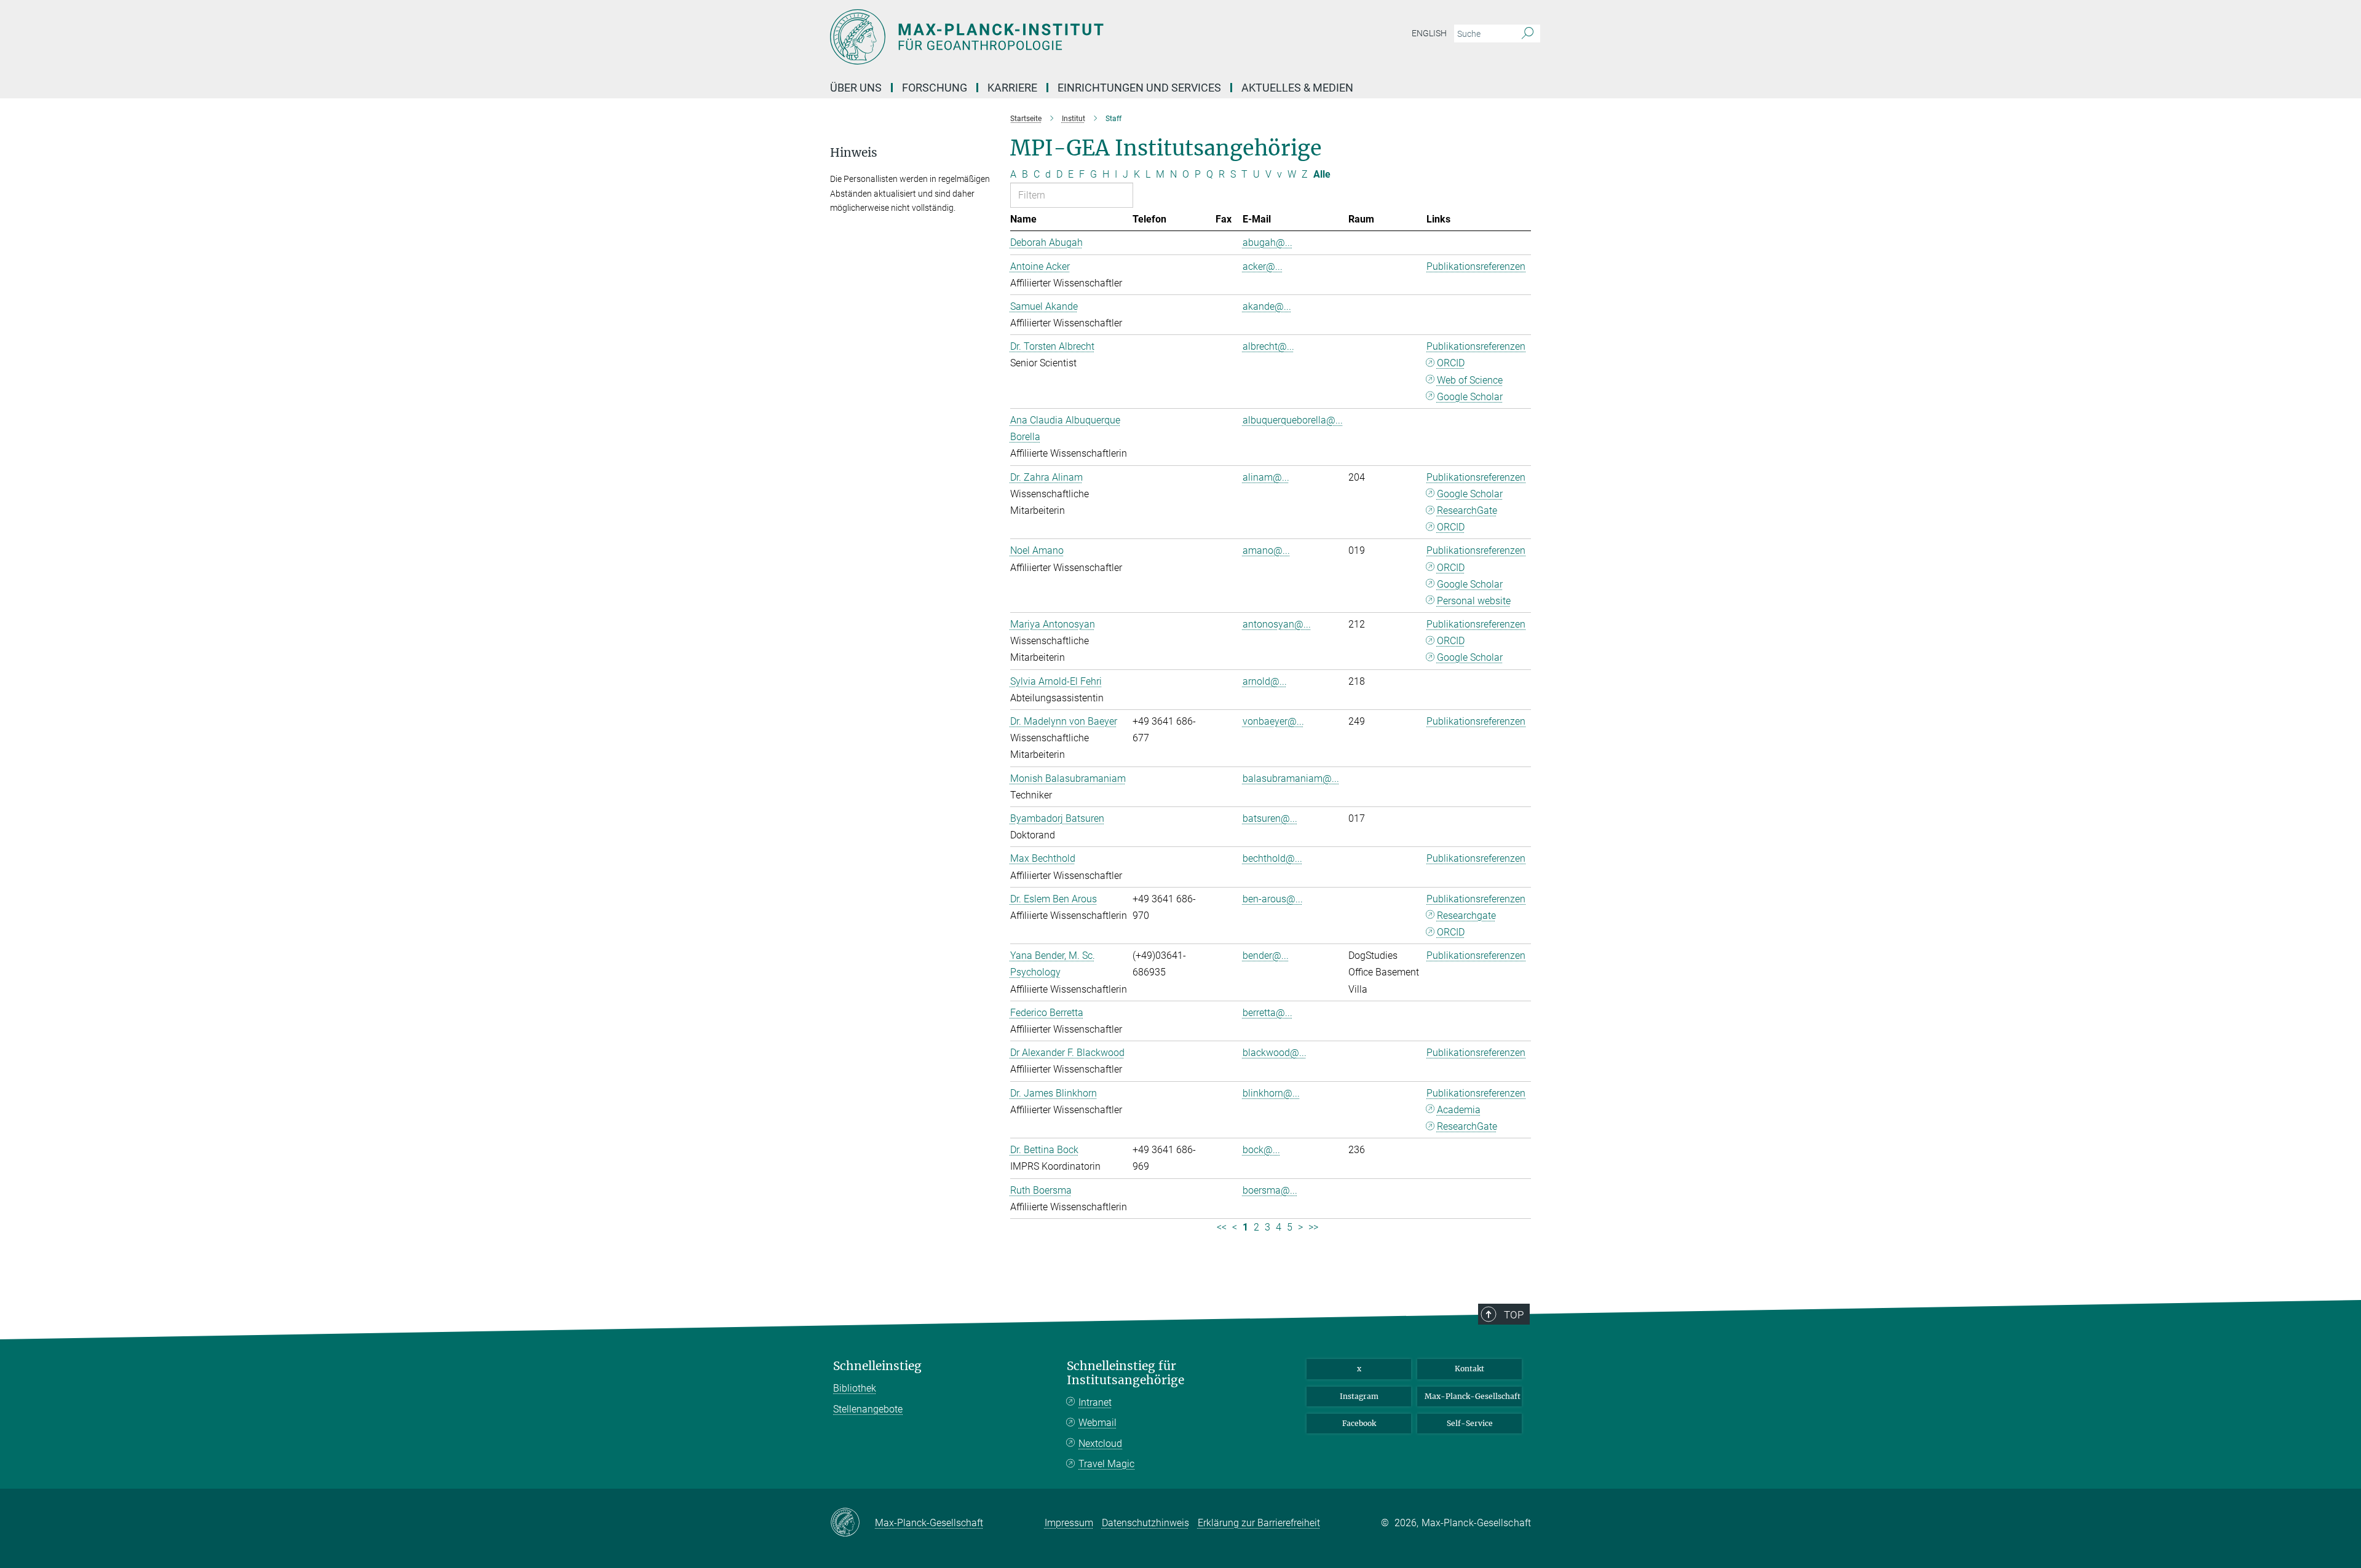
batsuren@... (1270, 818)
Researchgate (1466, 916)
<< (1222, 1227)
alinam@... (1266, 477)
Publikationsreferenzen (1476, 266)
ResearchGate (1467, 510)
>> (1313, 1227)
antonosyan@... (1277, 624)
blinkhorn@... (1271, 1093)
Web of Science (1470, 380)
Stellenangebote (868, 1409)
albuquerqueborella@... (1293, 420)
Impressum (1069, 1523)
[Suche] (1528, 34)
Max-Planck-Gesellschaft (1473, 1396)
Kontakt (1469, 1369)
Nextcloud (1100, 1444)
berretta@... (1268, 1013)
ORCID (1451, 363)
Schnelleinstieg (877, 1366)
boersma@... (1270, 1190)
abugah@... (1268, 242)
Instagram (1359, 1396)
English (1429, 33)
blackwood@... (1275, 1053)
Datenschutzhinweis (1145, 1523)
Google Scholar (1470, 397)
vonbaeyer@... (1273, 721)
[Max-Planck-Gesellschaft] (852, 1523)
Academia (1459, 1110)
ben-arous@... (1273, 899)
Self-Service (1470, 1423)
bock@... (1261, 1150)
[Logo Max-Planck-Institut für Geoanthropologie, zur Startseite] (1061, 37)
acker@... (1263, 266)
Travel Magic (1106, 1464)
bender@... (1266, 955)
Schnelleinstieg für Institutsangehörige (1125, 1373)
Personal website (1474, 601)
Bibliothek (855, 1388)
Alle (1322, 174)
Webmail (1097, 1423)
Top (1514, 1315)
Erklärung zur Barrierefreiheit (1259, 1523)
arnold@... (1265, 681)
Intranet (1095, 1402)
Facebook (1359, 1423)
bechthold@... (1272, 858)
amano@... (1266, 550)
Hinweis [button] (854, 153)
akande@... (1267, 306)
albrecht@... (1268, 346)
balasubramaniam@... (1291, 778)
